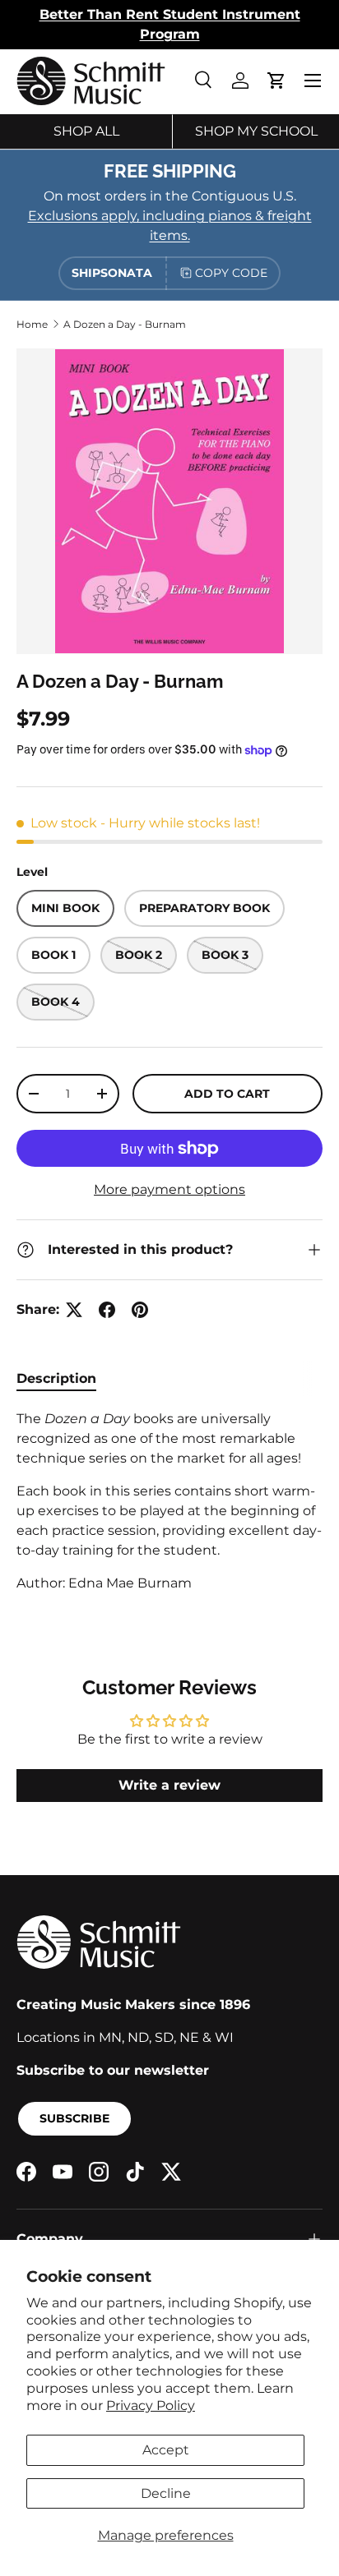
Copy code (231, 273)
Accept (166, 2450)
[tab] (56, 1378)
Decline (166, 2493)
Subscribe (74, 2118)
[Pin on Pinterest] (140, 1310)
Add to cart (227, 1094)
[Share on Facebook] (107, 1310)
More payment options (169, 1189)
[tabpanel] (169, 1501)
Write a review (169, 1785)
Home (32, 324)
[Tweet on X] (74, 1310)
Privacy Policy (151, 2405)
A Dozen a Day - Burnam (125, 324)
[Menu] (313, 81)
